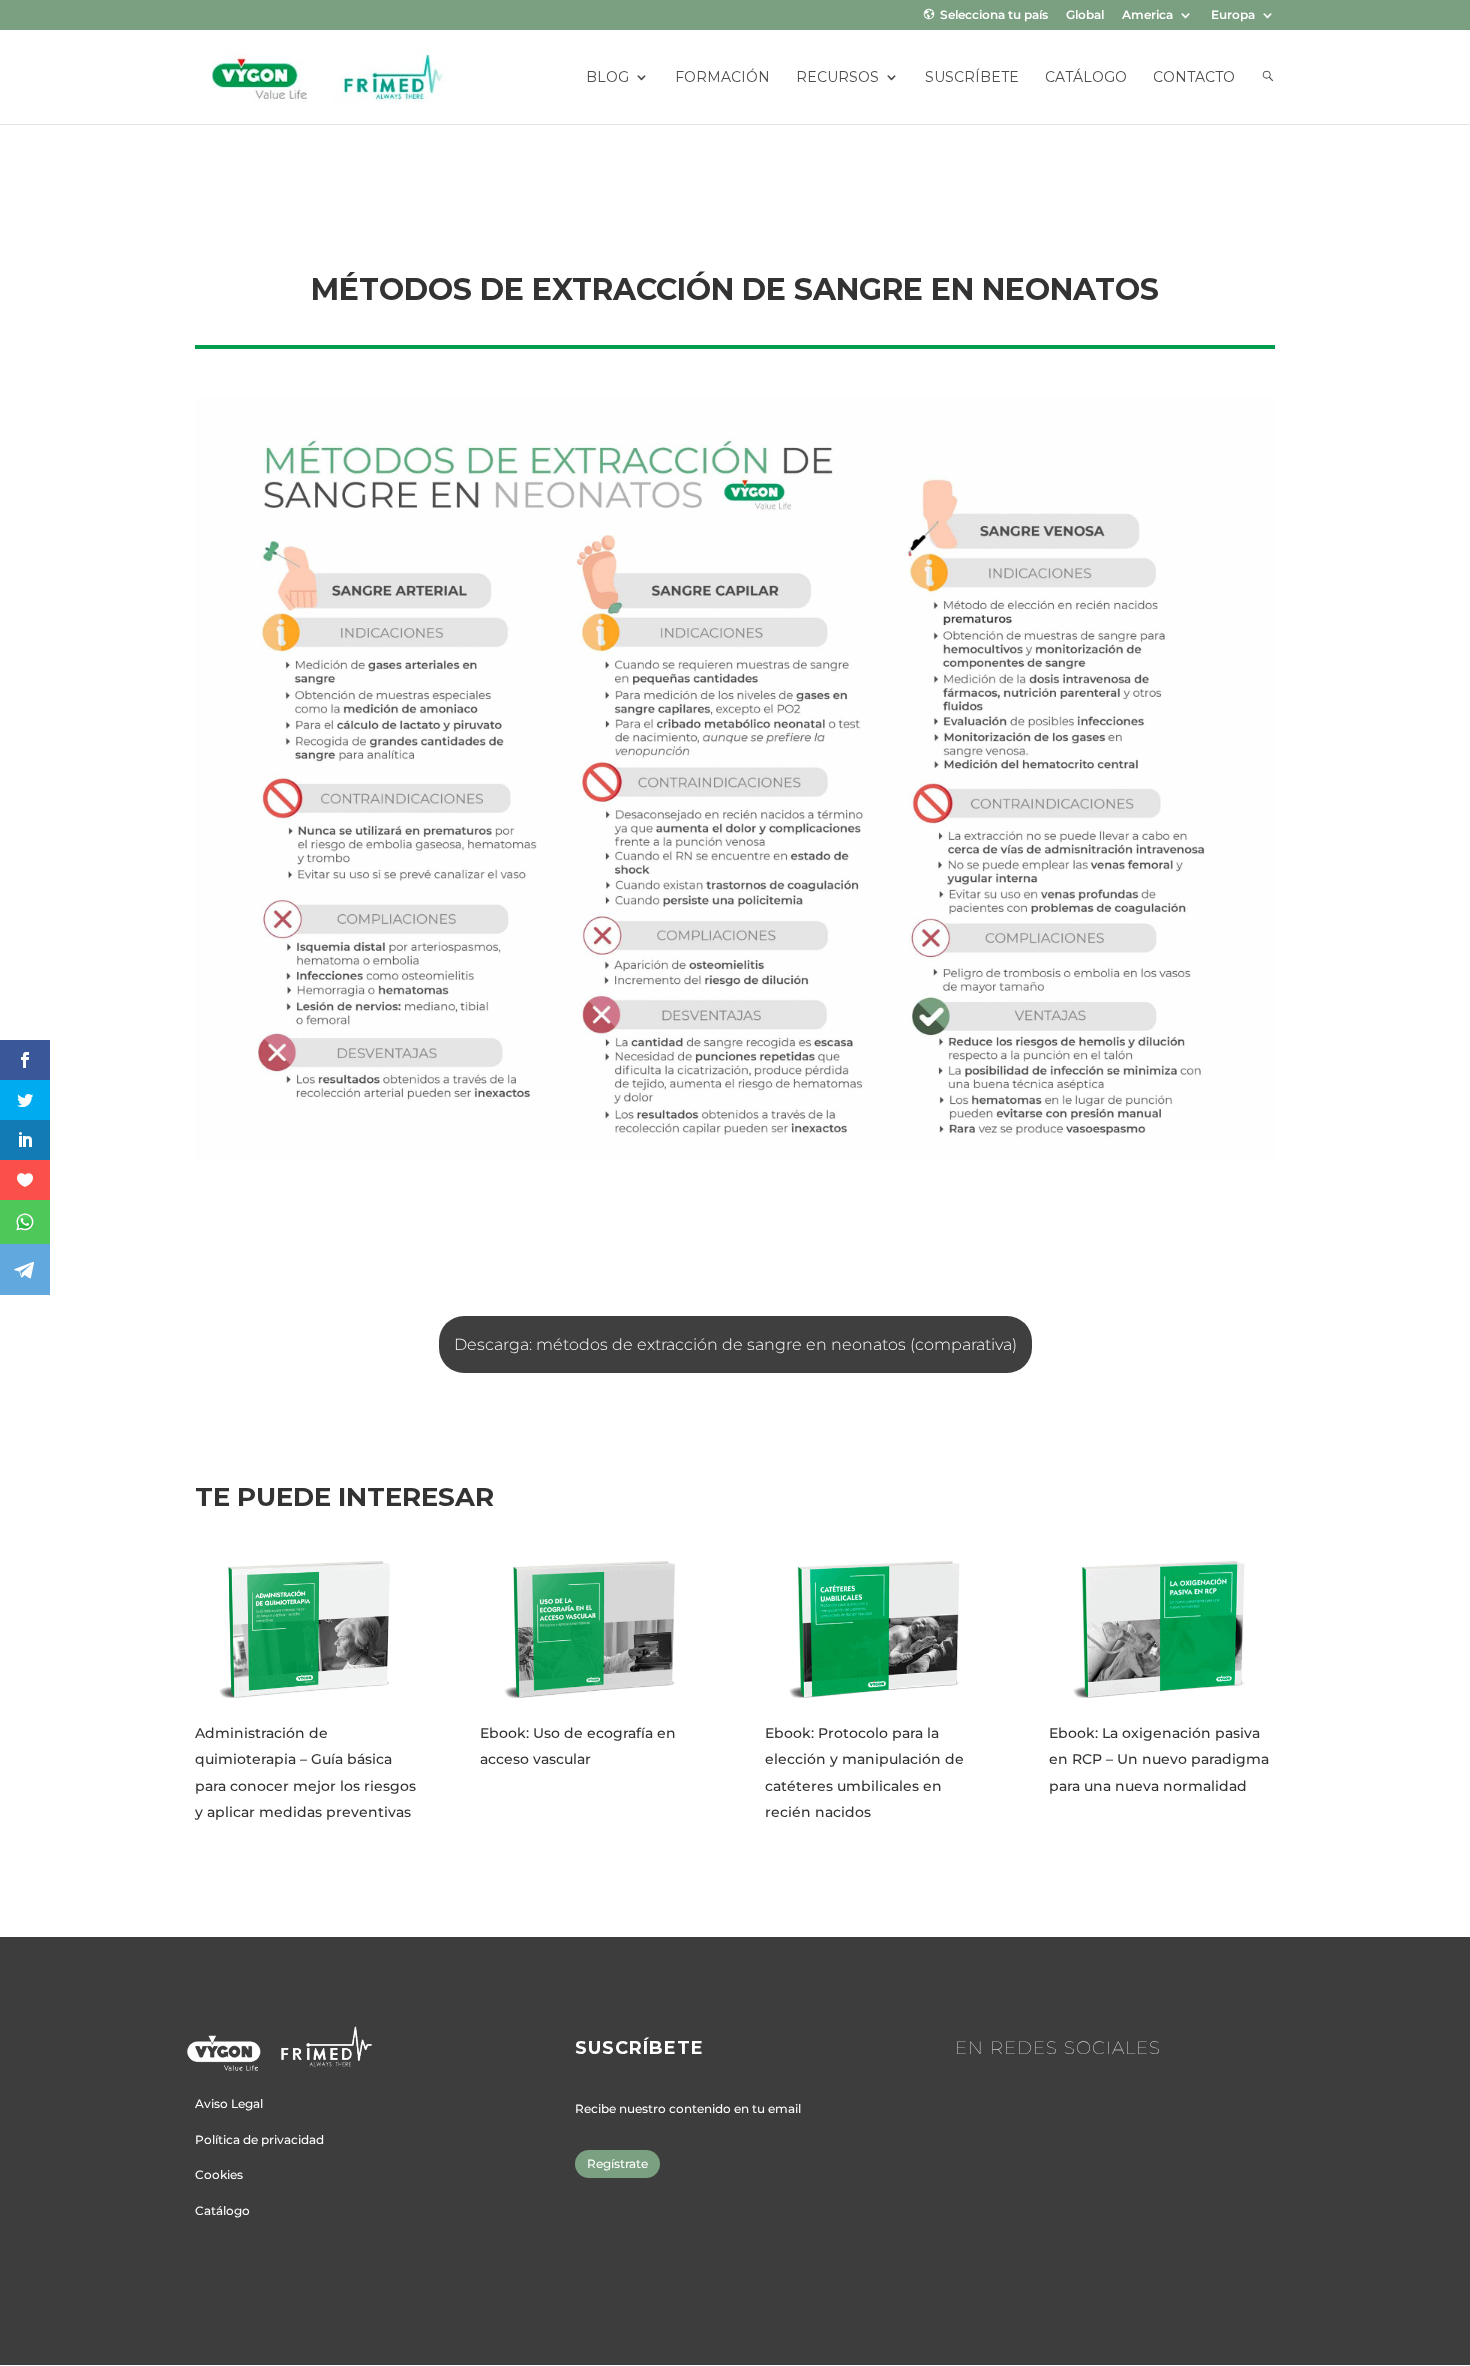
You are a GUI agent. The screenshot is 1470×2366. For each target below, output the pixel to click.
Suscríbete (972, 78)
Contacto (1194, 78)
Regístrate (617, 2163)
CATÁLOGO (1086, 78)
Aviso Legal (229, 2103)
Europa (1233, 15)
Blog (607, 78)
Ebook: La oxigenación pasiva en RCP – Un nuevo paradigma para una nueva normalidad (1159, 1759)
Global (1085, 15)
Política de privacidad (259, 2139)
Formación (722, 78)
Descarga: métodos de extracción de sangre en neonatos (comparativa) (735, 1344)
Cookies (219, 2174)
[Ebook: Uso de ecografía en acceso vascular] (592, 1629)
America (1147, 15)
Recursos (837, 78)
